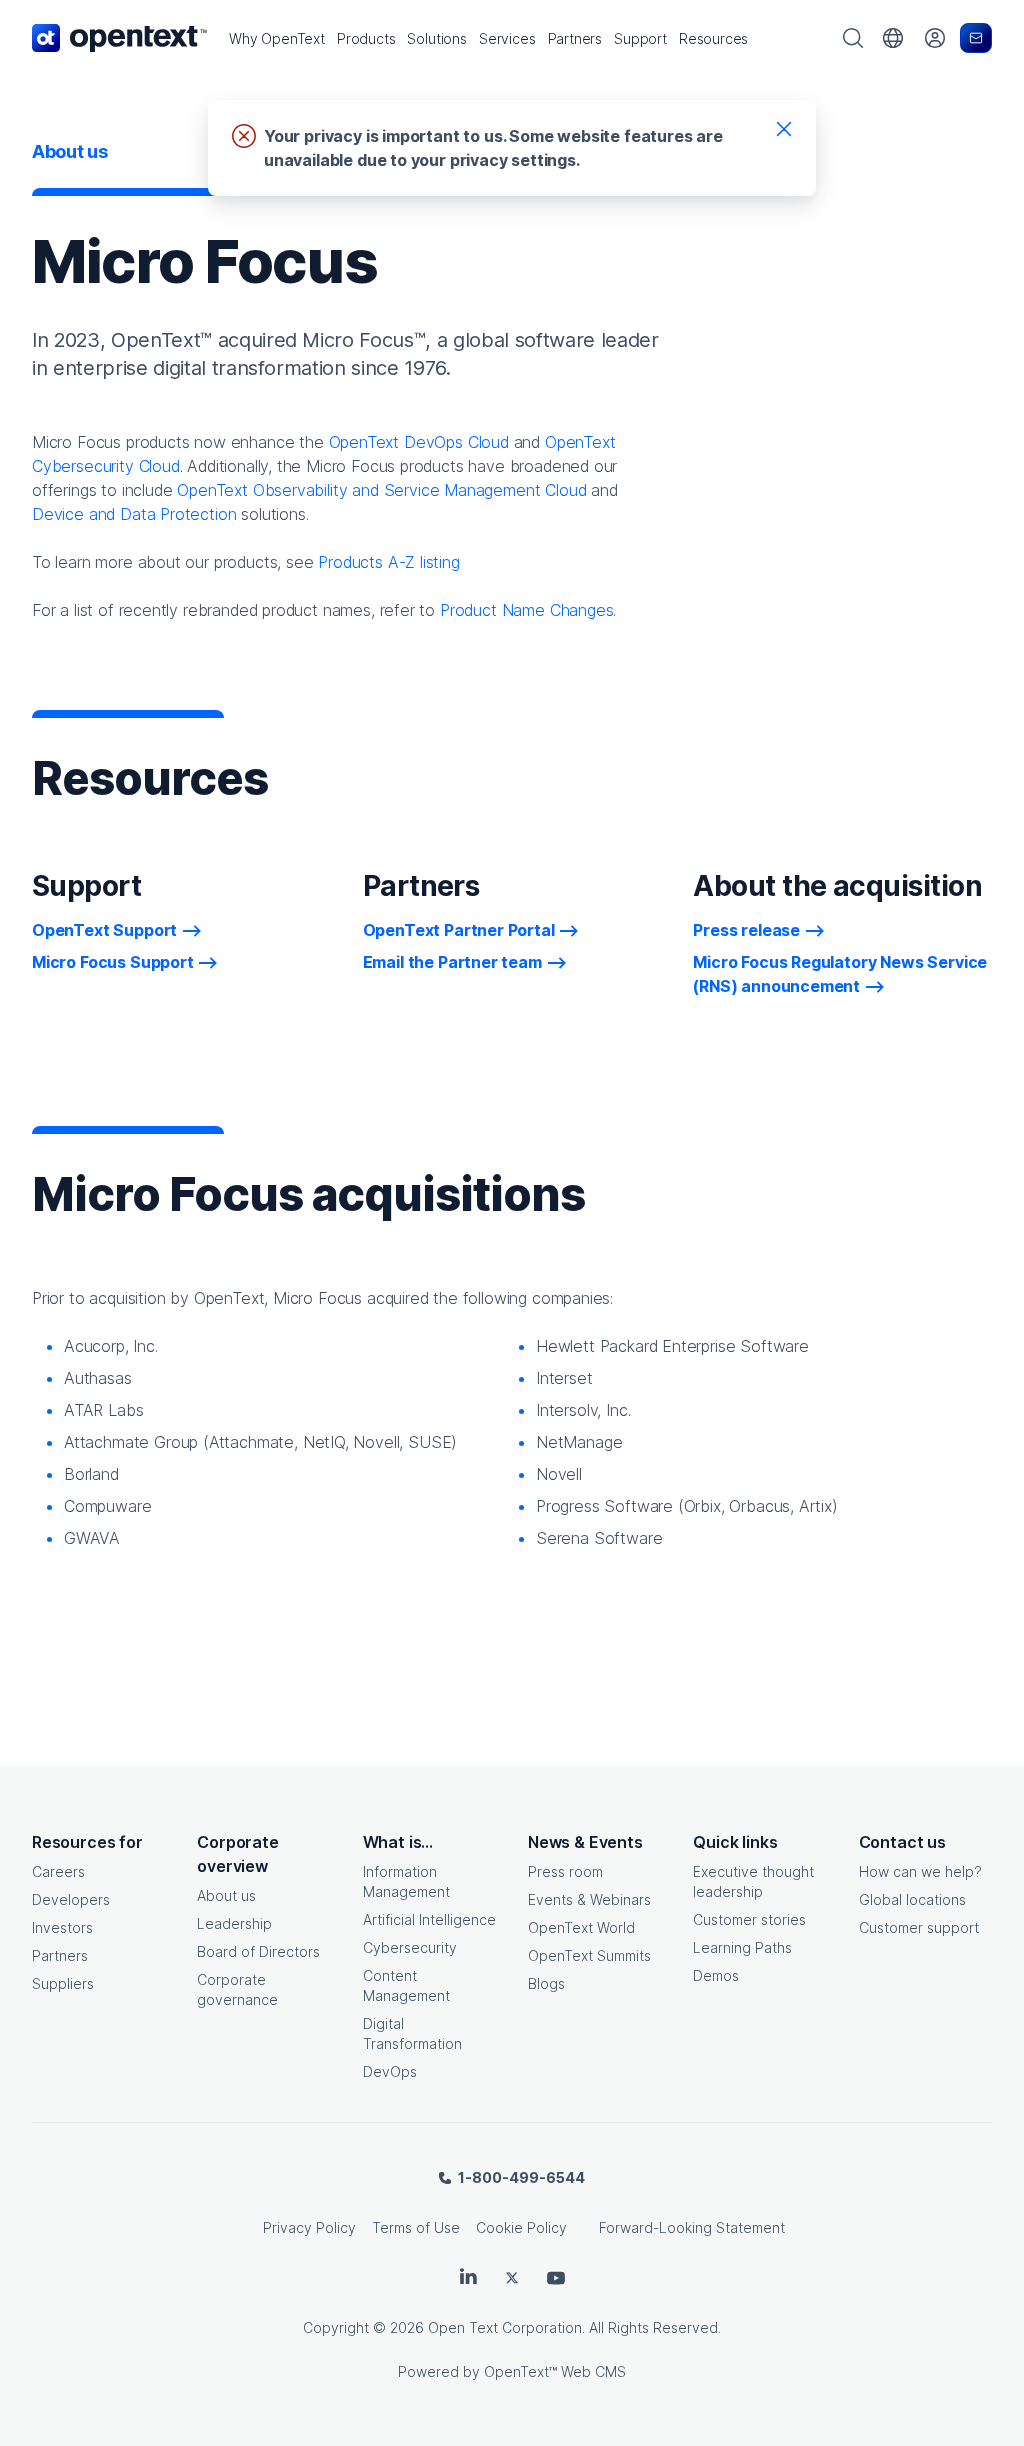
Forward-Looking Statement (692, 2227)
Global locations (912, 1899)
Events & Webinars (589, 1899)
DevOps (390, 2071)
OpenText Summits (589, 1955)
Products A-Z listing (388, 562)
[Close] (784, 128)
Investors (62, 1927)
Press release (746, 930)
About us (226, 1895)
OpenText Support (104, 930)
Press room (565, 1871)
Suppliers (63, 1983)
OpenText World (581, 1927)
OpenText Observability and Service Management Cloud (381, 490)
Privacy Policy (309, 2227)
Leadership (234, 1923)
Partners (60, 1955)
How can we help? (920, 1871)
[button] (277, 38)
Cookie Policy (521, 2227)
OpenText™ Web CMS (555, 2371)
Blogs (546, 1983)
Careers (58, 1871)
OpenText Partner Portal (459, 930)
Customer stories (749, 1919)
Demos (716, 1975)
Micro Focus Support (113, 962)
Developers (71, 1899)
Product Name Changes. (528, 610)
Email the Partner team (452, 962)
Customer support (919, 1927)
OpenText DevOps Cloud (419, 442)
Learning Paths (742, 1947)
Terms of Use (416, 2227)
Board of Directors (258, 1951)
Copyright (336, 2327)
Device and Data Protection (134, 514)
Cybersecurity (410, 1947)
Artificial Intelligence (429, 1919)
